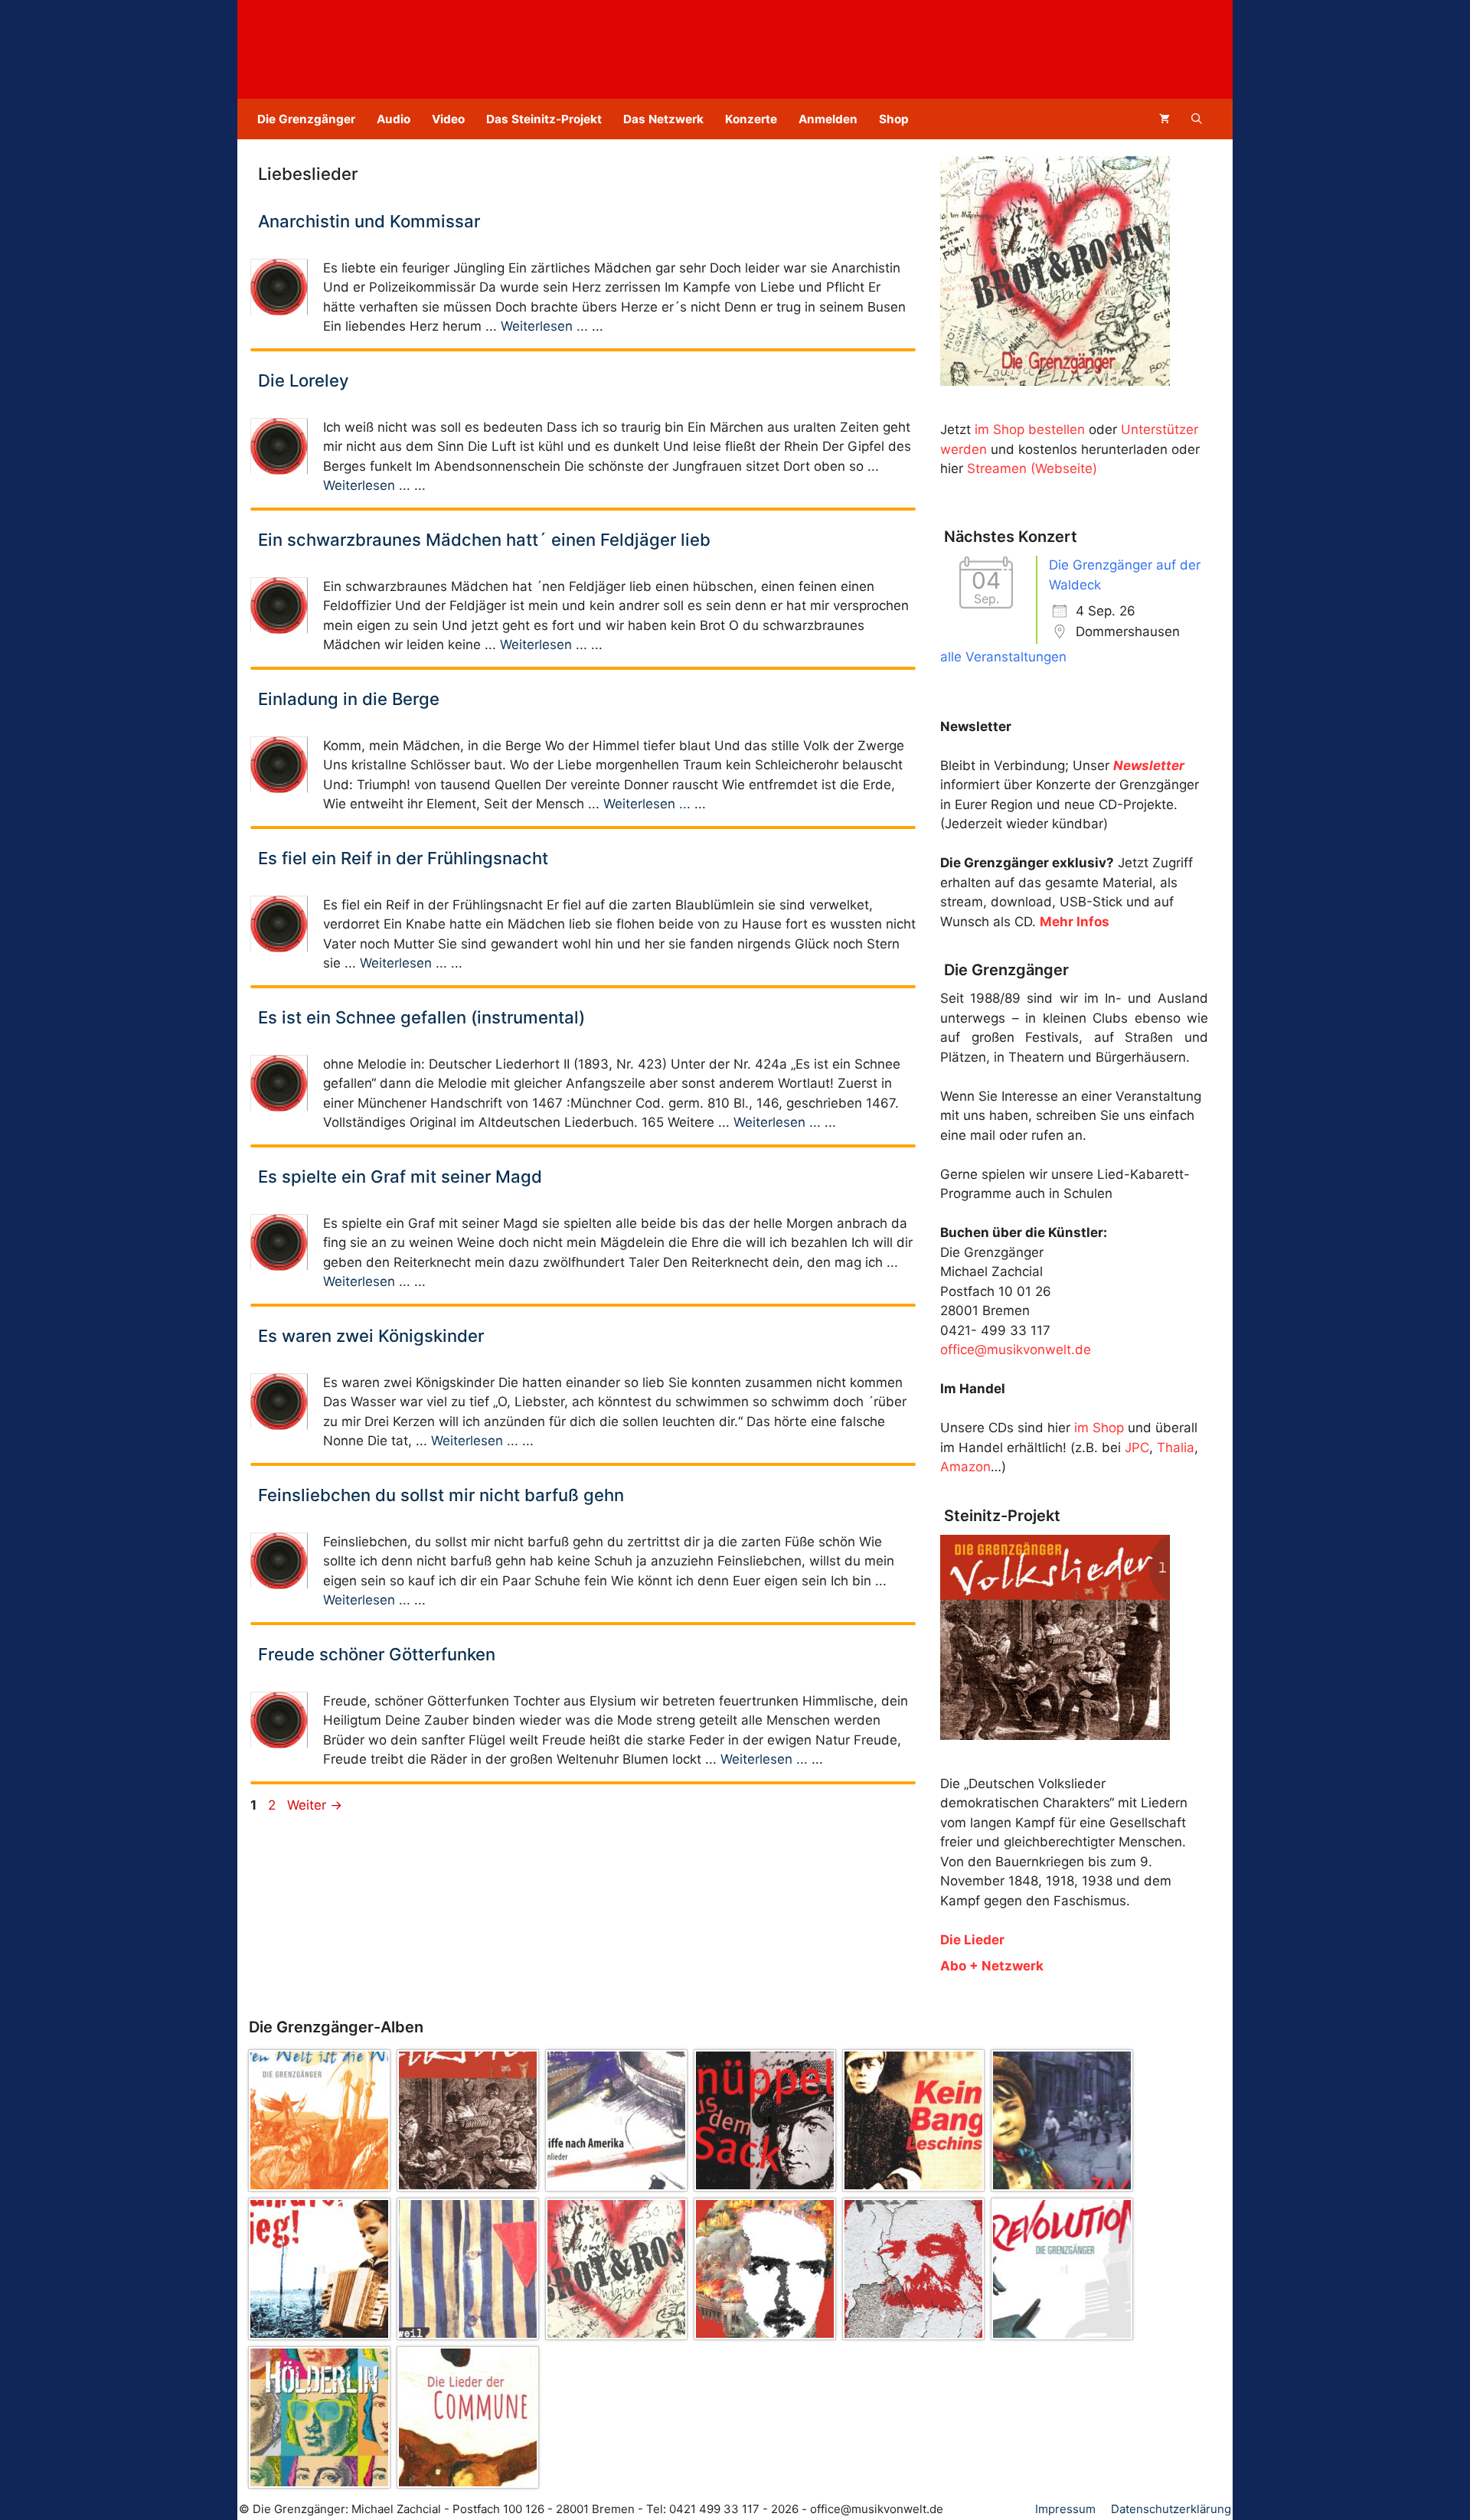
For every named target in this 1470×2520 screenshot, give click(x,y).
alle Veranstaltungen (1003, 657)
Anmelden (828, 119)
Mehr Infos (1075, 922)
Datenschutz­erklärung (1171, 2509)
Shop (894, 119)
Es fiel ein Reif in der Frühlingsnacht (403, 858)
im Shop (1099, 1428)
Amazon (965, 1467)
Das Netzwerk (663, 119)
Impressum (1065, 2509)
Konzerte (751, 119)
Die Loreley (304, 380)
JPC (1137, 1448)
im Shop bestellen (1030, 429)
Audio (394, 119)
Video (448, 119)
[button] (1197, 119)
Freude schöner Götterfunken (377, 1654)
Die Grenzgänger (306, 119)
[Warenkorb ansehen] (1165, 119)
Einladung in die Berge (349, 699)
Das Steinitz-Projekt (544, 119)
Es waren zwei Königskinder (371, 1336)
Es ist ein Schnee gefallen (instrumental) (421, 1017)
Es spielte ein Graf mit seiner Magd (400, 1177)
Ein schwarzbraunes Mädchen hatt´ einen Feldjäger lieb (484, 540)
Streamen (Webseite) (1032, 468)
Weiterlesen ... (544, 326)
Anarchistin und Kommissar (369, 221)
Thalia (1176, 1448)
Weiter (315, 1805)
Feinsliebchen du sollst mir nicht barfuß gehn (441, 1495)
